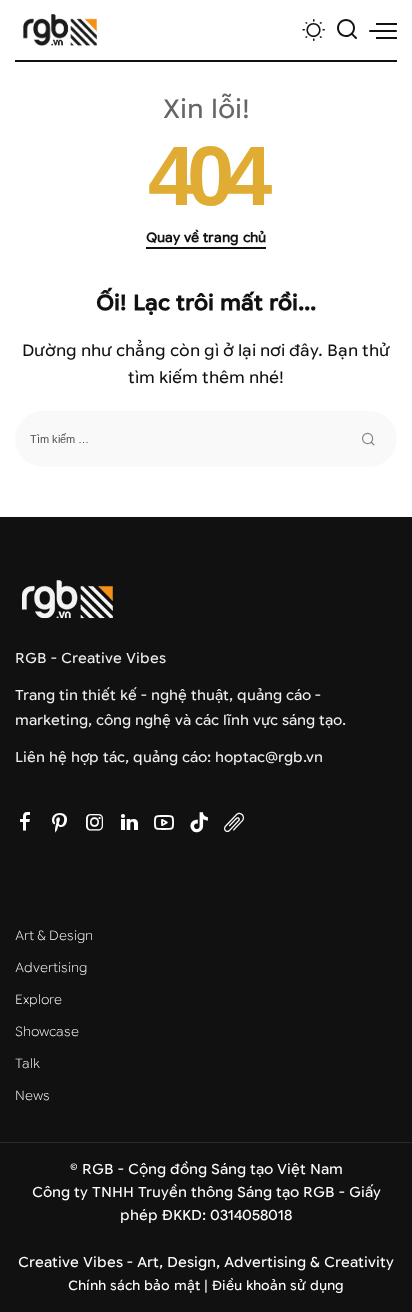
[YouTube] (164, 823)
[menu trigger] (383, 30)
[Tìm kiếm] (347, 30)
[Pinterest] (60, 823)
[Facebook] (25, 823)
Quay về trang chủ (206, 237)
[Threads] (234, 823)
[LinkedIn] (129, 823)
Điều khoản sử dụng (278, 1285)
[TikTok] (199, 823)
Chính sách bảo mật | (140, 1285)
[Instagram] (95, 823)
